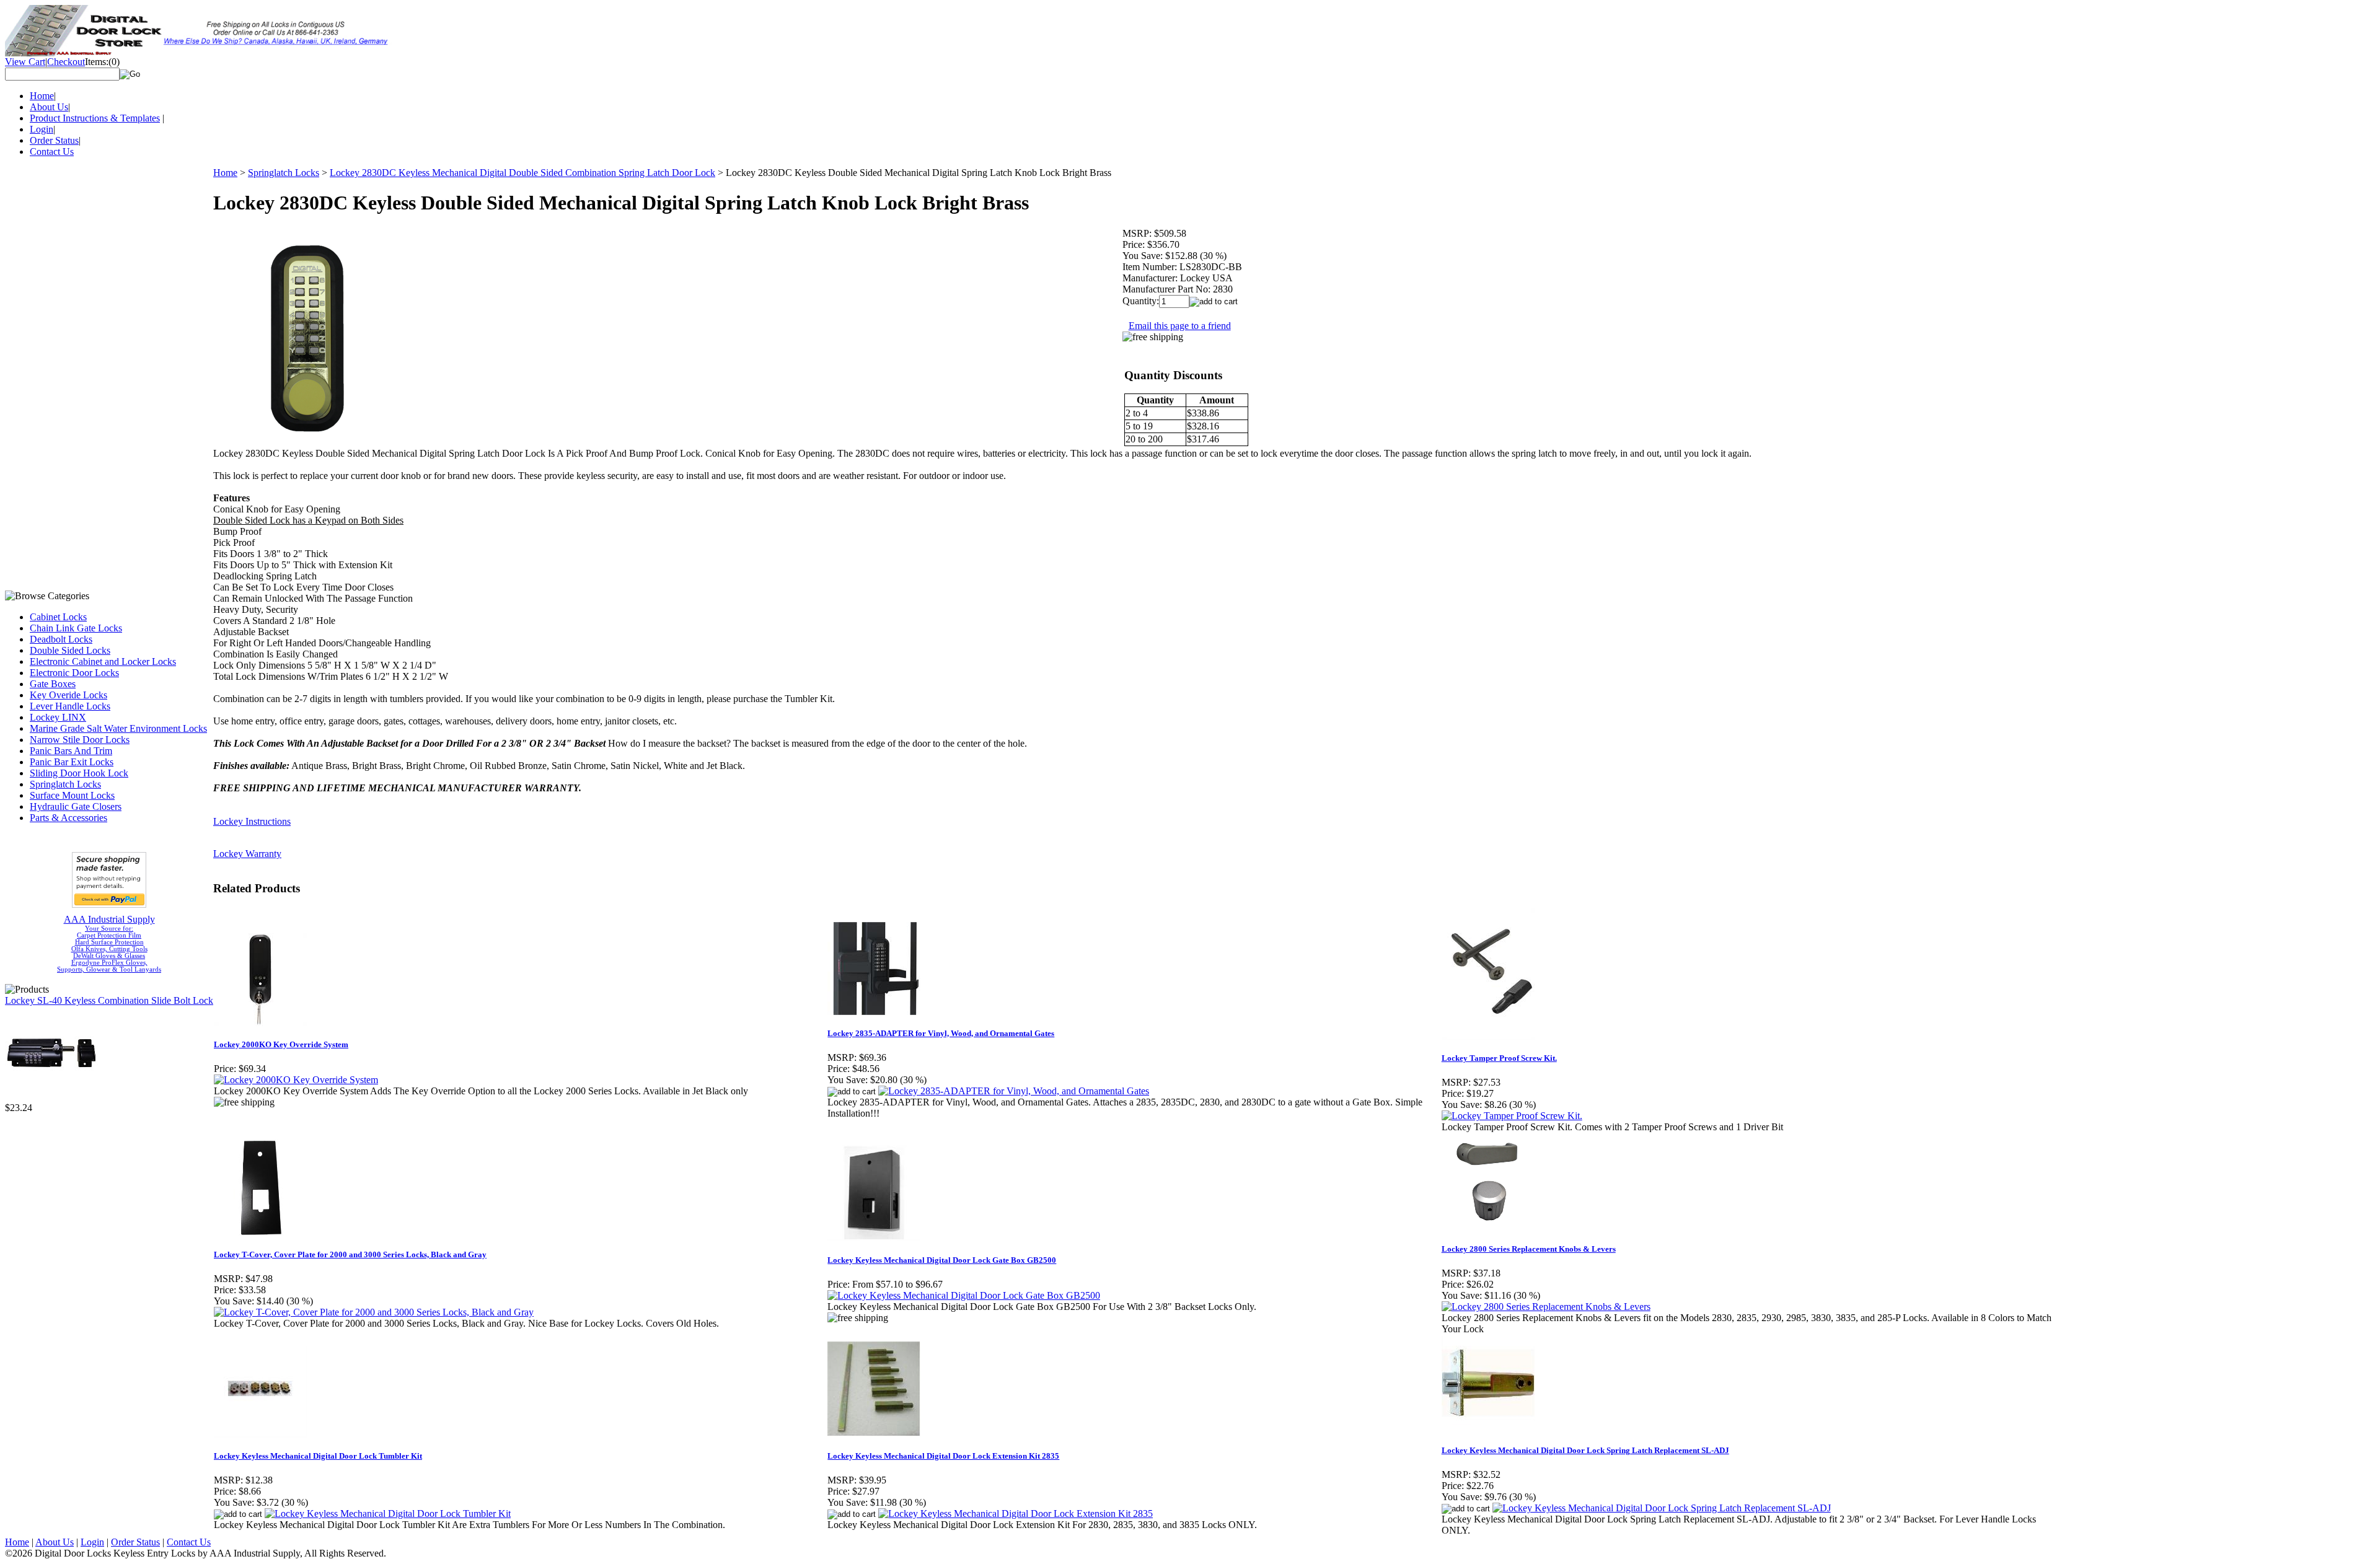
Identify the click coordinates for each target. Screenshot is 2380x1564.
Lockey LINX (58, 717)
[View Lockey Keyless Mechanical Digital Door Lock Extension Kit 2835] (1016, 1513)
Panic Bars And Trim (71, 751)
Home (42, 96)
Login (42, 129)
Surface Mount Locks (72, 795)
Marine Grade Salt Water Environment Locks (118, 728)
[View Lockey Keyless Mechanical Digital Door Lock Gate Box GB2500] (964, 1295)
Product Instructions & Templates (95, 118)
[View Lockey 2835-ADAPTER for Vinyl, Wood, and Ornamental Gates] (1014, 1091)
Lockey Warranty (247, 854)
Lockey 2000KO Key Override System (281, 1044)
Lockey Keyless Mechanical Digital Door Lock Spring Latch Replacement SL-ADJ (1585, 1450)
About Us (49, 107)
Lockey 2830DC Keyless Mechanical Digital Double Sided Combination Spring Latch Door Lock (522, 173)
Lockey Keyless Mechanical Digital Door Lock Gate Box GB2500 (942, 1260)
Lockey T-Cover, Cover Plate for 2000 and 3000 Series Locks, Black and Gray (350, 1254)
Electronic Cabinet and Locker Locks (103, 661)
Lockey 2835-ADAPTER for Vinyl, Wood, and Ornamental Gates (941, 1033)
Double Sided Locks (70, 650)
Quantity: (1141, 301)
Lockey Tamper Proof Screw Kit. (1499, 1058)
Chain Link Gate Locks (76, 628)
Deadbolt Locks (61, 639)
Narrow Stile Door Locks (80, 740)
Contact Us (52, 152)
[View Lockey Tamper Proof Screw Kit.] (1512, 1116)
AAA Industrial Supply (109, 919)
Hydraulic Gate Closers (76, 806)
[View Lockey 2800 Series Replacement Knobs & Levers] (1546, 1307)
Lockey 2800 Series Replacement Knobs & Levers (1529, 1249)
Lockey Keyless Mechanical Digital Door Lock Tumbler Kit (318, 1456)
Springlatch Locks (65, 784)
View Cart (25, 62)
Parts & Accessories (68, 818)
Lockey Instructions (252, 821)
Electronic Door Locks (74, 673)
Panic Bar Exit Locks (72, 762)
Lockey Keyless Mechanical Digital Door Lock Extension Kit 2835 (943, 1456)
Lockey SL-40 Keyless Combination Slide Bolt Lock (109, 1000)
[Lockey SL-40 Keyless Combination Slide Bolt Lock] (51, 1099)
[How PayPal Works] (109, 904)
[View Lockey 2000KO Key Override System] (296, 1080)
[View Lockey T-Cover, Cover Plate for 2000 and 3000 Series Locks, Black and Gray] (374, 1312)
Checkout (66, 62)
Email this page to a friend (1180, 326)
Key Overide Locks (68, 695)
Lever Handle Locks (70, 706)
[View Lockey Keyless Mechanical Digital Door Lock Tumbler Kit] (388, 1513)
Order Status (54, 140)
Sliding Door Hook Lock (79, 773)
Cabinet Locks (58, 617)
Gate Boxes (53, 684)
